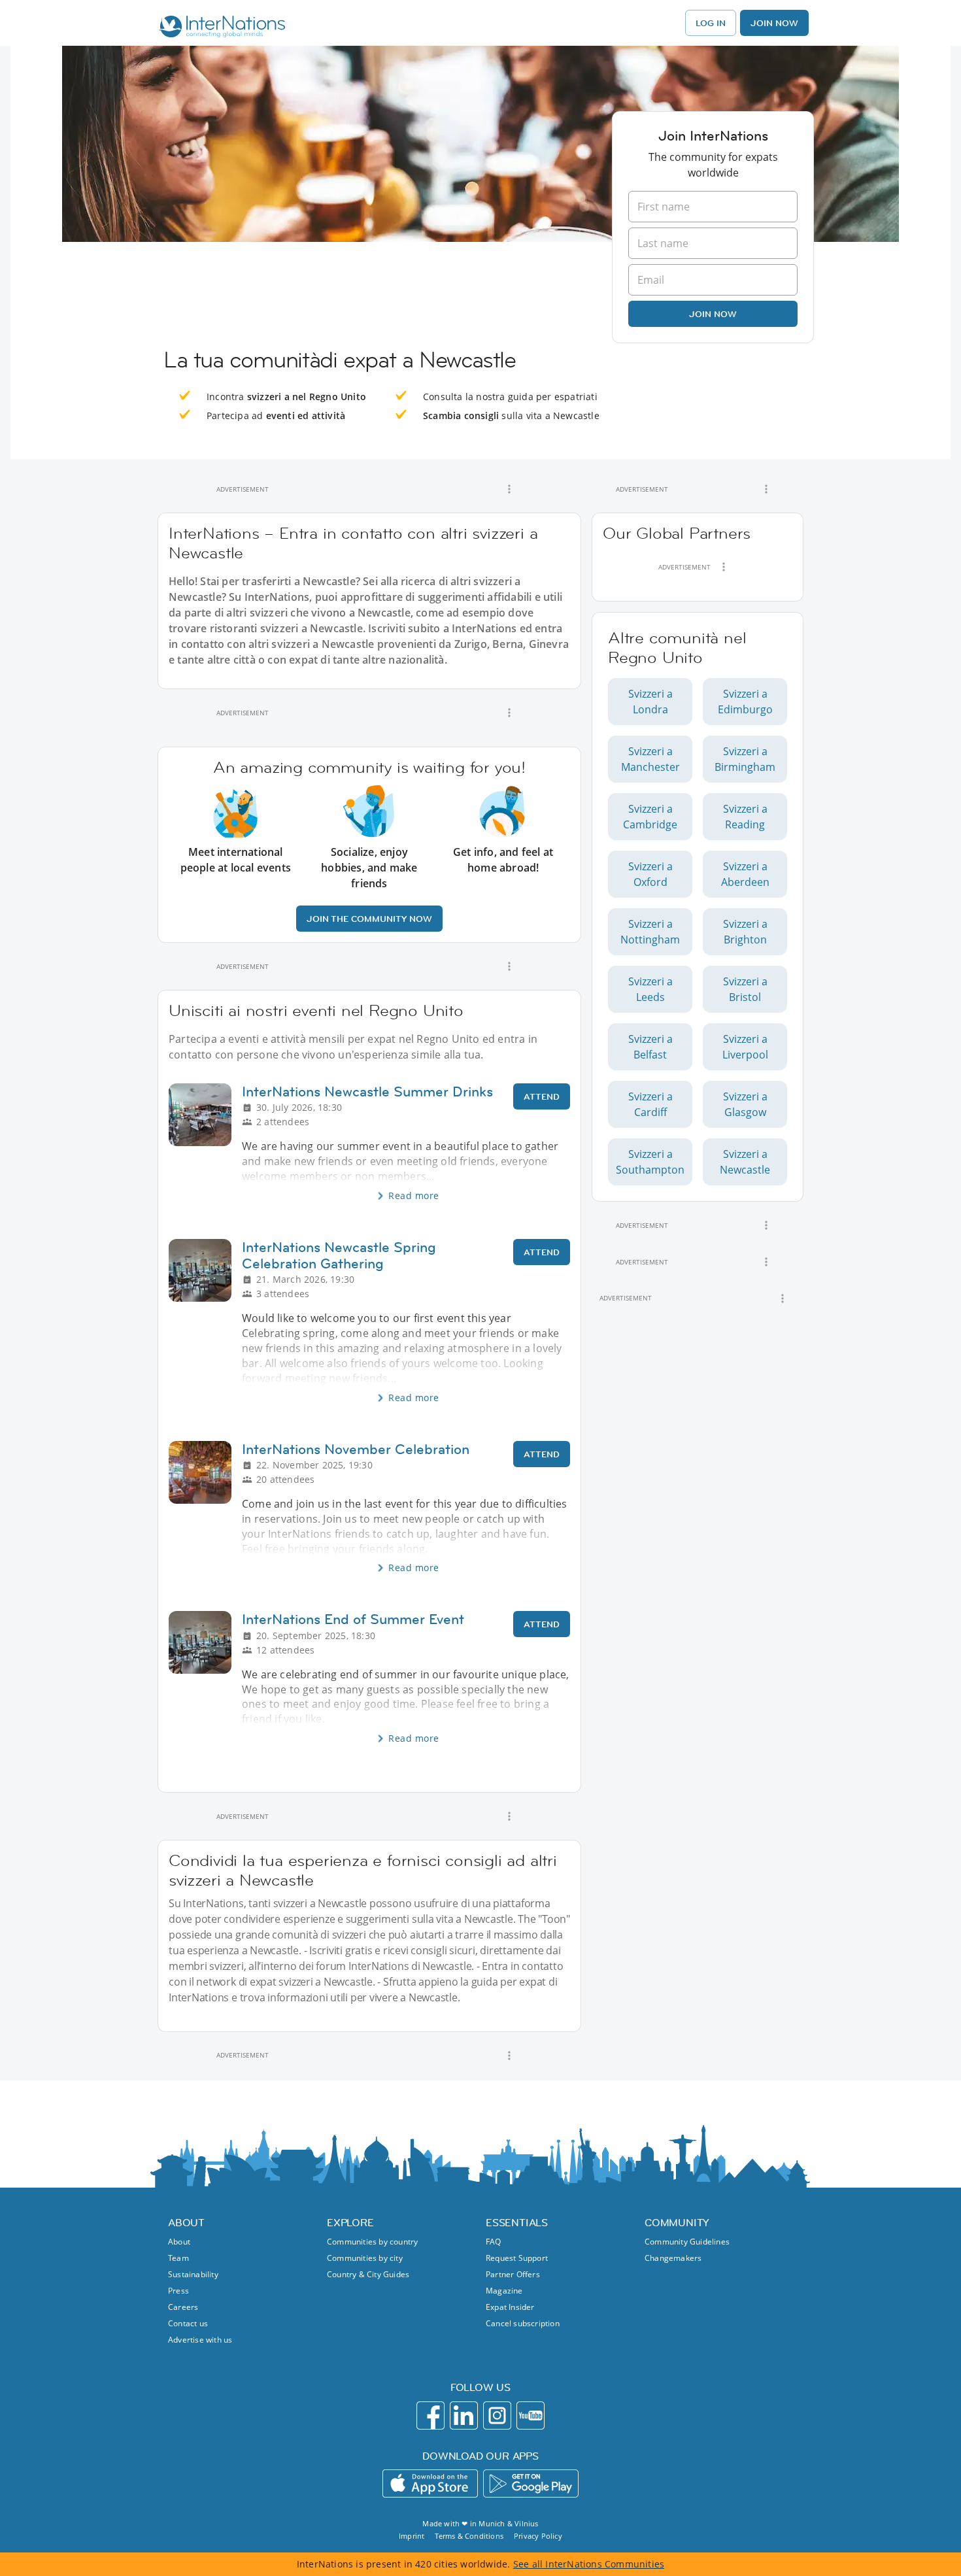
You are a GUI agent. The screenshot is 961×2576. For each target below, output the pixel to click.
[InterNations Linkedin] (464, 2415)
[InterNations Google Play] (531, 2483)
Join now (713, 314)
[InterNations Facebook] (430, 2415)
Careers (183, 2307)
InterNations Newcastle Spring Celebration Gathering (339, 1255)
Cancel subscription (523, 2323)
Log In (711, 23)
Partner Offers (513, 2274)
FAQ (494, 2242)
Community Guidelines (687, 2242)
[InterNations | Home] (219, 28)
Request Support (517, 2258)
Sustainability (193, 2274)
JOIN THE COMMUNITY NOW (369, 919)
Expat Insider (510, 2307)
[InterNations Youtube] (531, 2415)
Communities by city (365, 2258)
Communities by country (372, 2242)
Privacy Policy (538, 2536)
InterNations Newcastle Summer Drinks (367, 1092)
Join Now (774, 23)
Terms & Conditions (469, 2536)
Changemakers (673, 2258)
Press (178, 2291)
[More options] (509, 489)
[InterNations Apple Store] (430, 2483)
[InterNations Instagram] (497, 2415)
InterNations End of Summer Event (353, 1619)
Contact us (188, 2323)
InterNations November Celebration (356, 1449)
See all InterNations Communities (589, 2564)
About (179, 2242)
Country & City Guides (368, 2274)
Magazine (504, 2291)
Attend (542, 1096)
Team (178, 2258)
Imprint (412, 2536)
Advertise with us (200, 2340)
